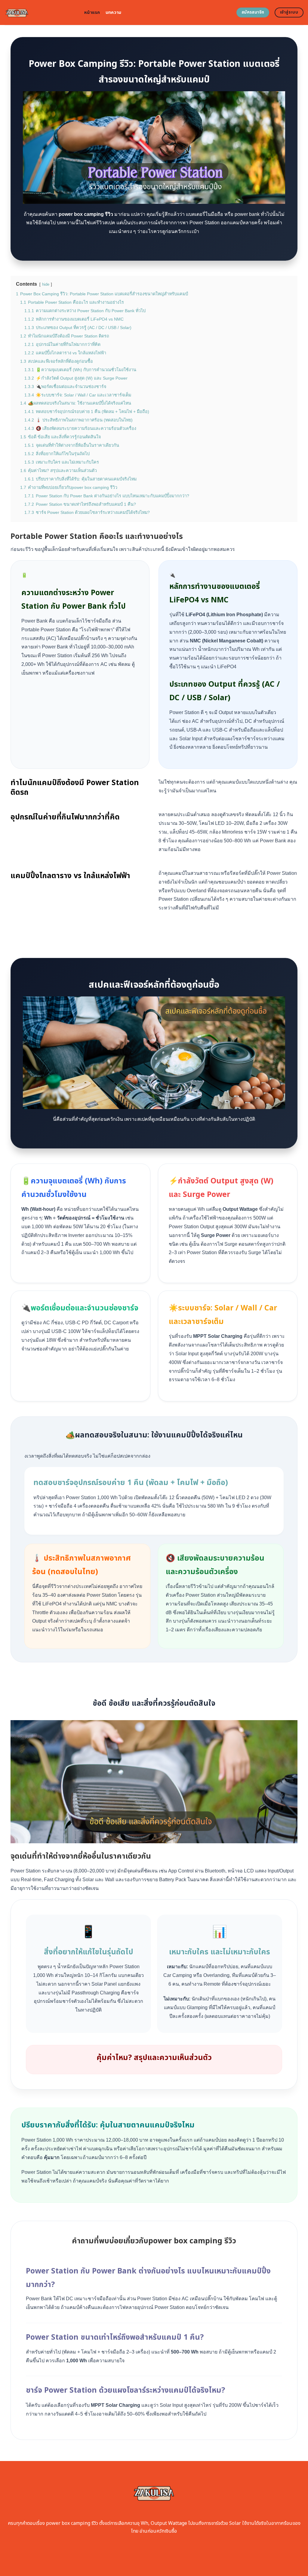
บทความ (114, 12)
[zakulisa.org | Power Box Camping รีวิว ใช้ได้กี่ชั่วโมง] (40, 12)
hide (46, 284)
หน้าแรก (92, 12)
